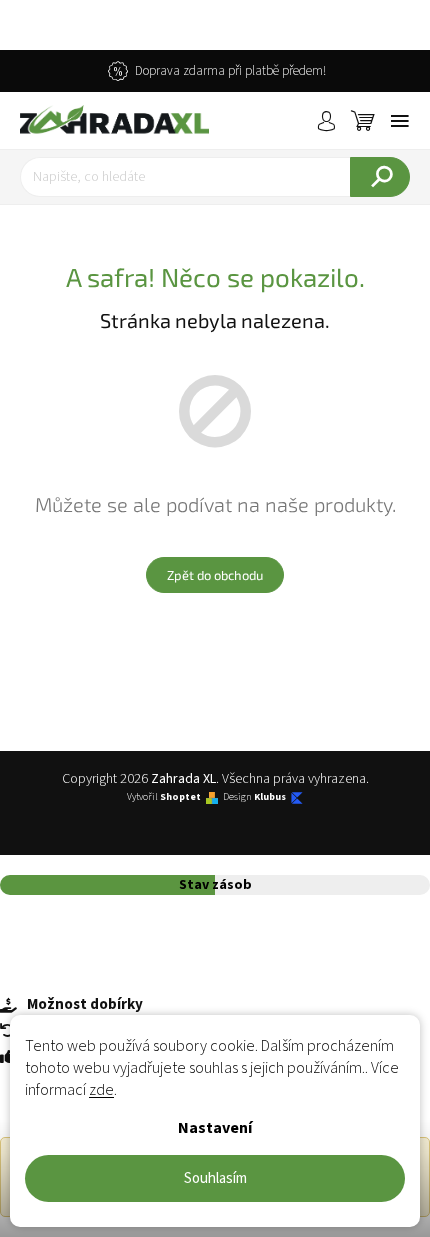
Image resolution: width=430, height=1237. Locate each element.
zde (101, 1090)
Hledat (380, 177)
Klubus (270, 797)
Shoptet (180, 797)
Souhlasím (215, 1178)
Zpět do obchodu (215, 575)
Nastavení (215, 1128)
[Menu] (400, 121)
